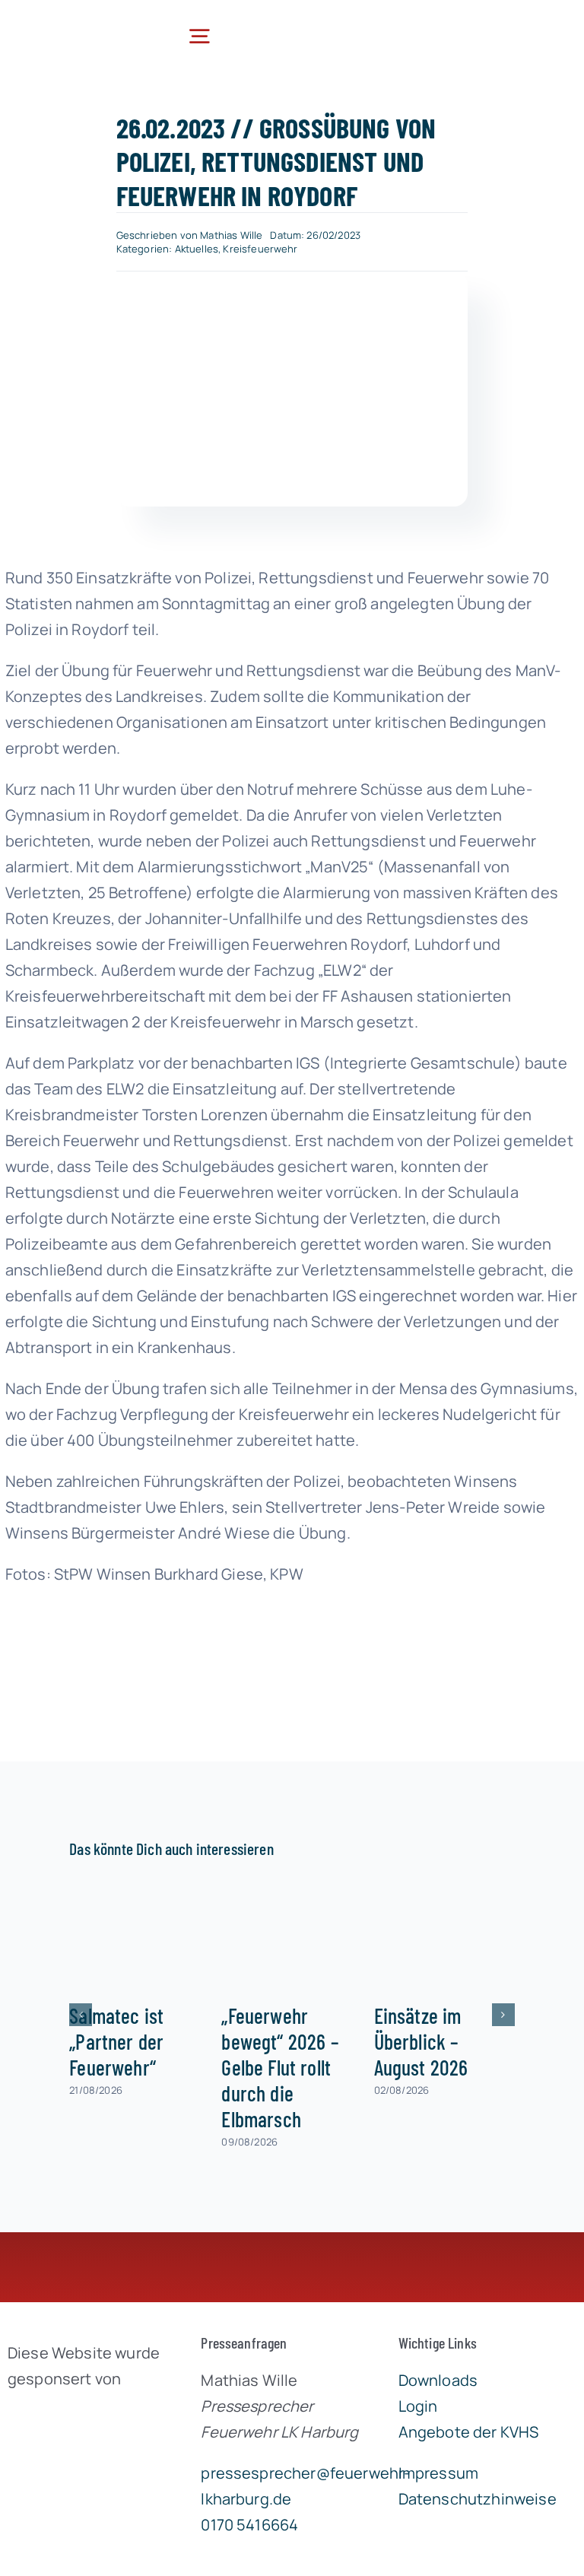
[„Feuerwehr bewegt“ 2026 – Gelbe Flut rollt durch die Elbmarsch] (292, 1934)
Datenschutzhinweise (478, 2499)
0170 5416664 (249, 2525)
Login (418, 2406)
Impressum (438, 2473)
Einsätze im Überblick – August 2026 (421, 2041)
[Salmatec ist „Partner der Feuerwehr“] (140, 1934)
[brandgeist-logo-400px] (86, 2414)
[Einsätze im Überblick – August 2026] (444, 1934)
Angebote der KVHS (469, 2432)
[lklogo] (73, 24)
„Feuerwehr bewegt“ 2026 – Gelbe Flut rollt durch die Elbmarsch (280, 2067)
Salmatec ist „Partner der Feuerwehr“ (116, 2041)
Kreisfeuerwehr (260, 249)
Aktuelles (197, 249)
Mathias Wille (231, 235)
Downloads (438, 2380)
